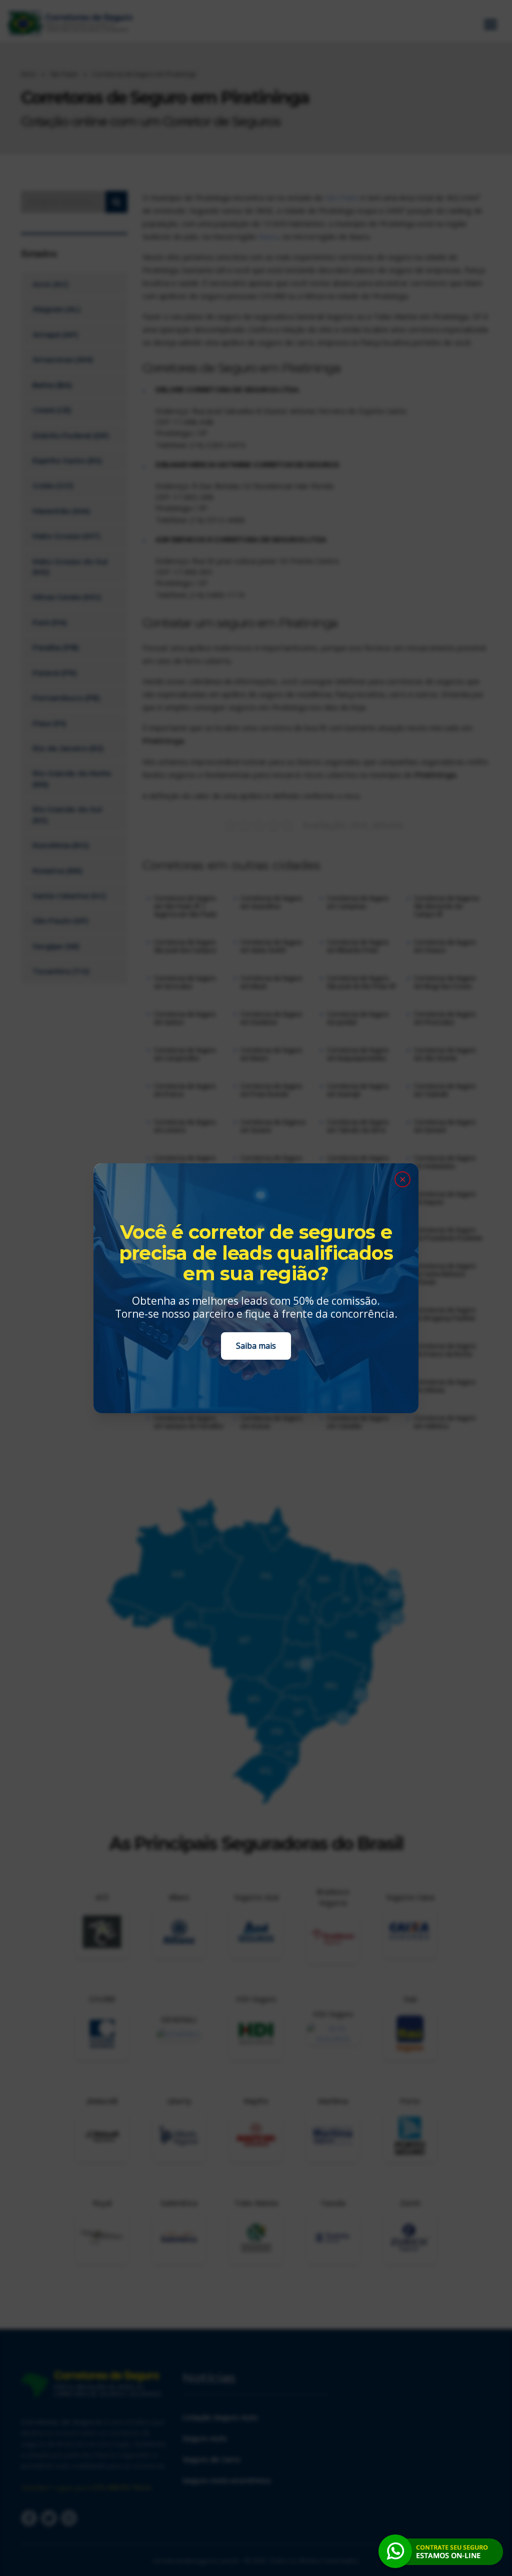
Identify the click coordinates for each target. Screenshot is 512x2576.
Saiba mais (256, 1346)
